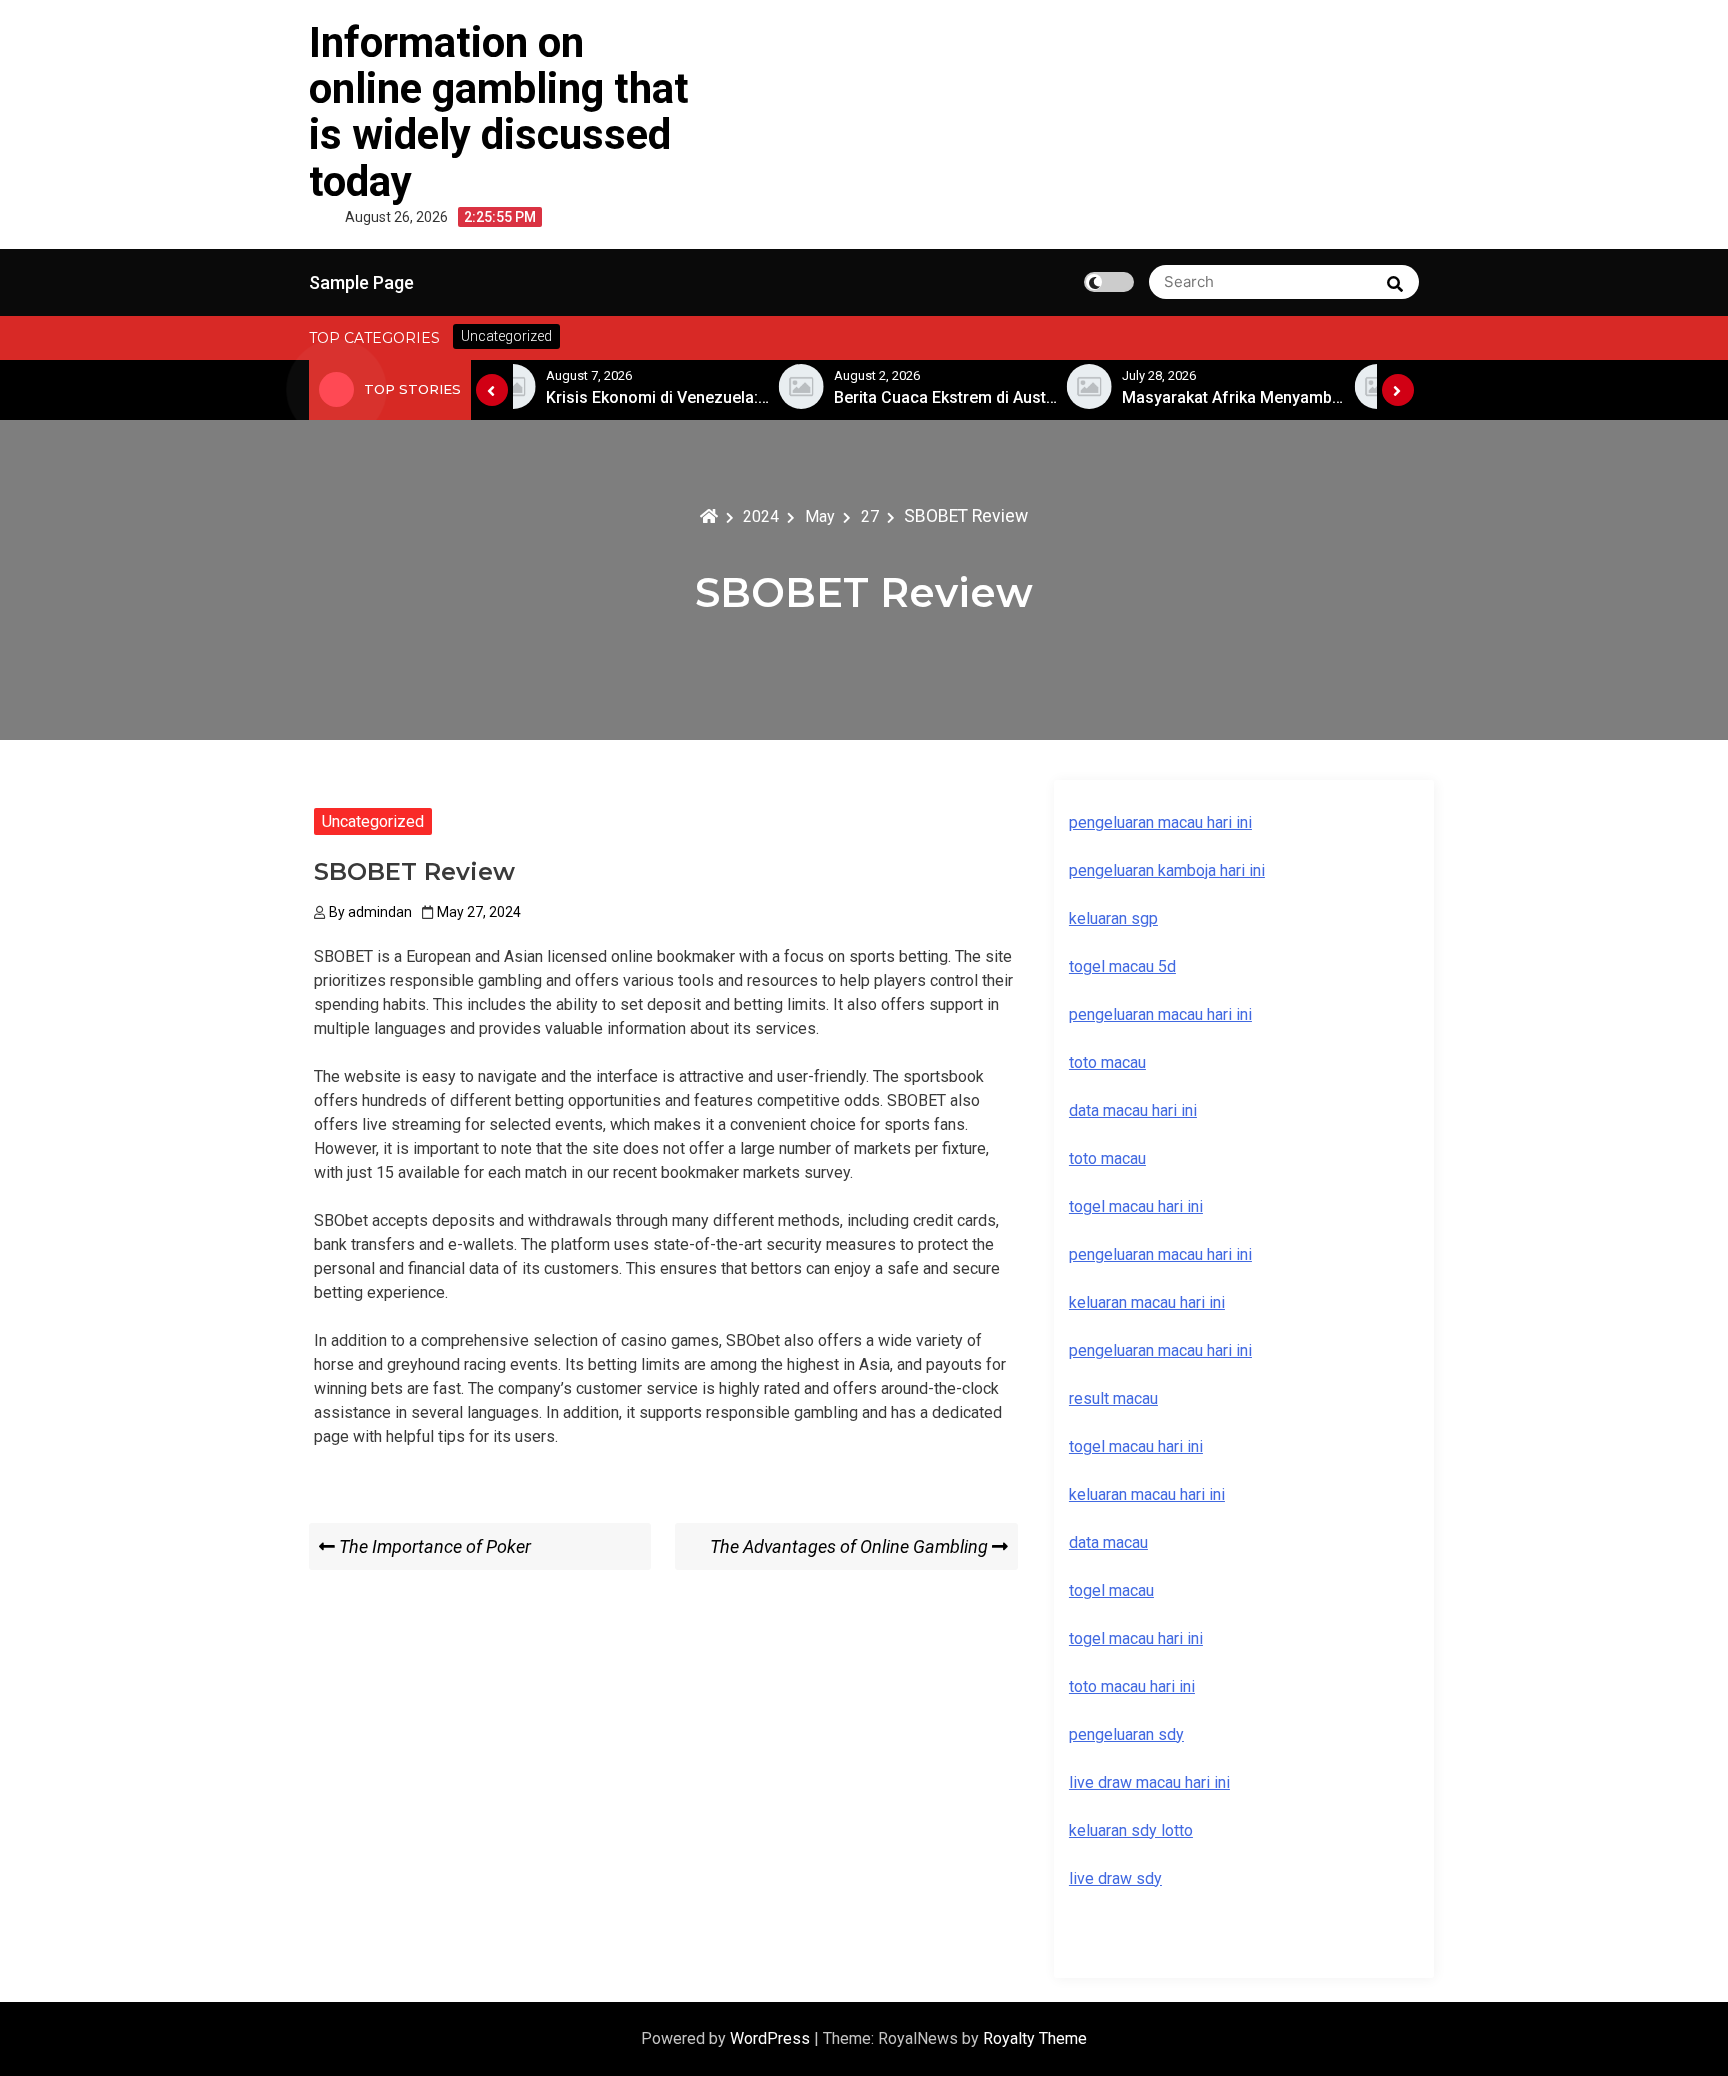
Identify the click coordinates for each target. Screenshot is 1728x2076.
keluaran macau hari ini (1147, 1494)
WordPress (772, 2038)
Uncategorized (373, 821)
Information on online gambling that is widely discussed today (499, 112)
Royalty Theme (1035, 2038)
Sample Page (361, 282)
